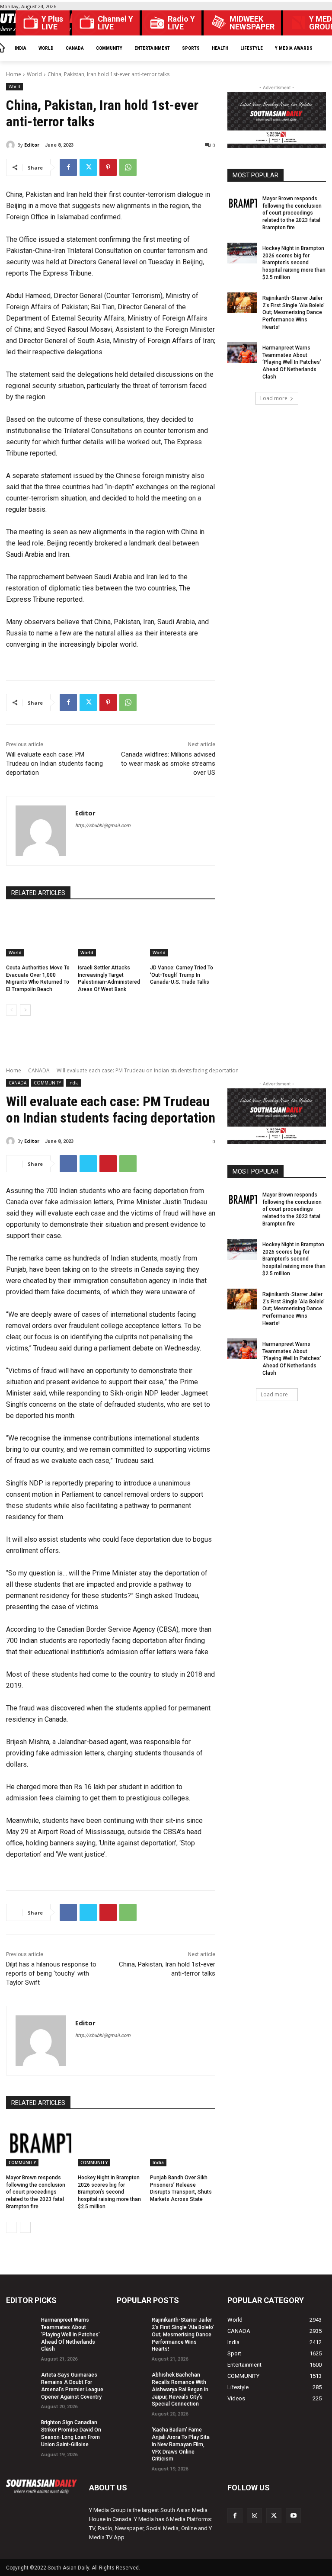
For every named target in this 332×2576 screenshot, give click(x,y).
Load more (274, 398)
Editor (32, 145)
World (34, 74)
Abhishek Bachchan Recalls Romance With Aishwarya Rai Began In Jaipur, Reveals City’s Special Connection (180, 2389)
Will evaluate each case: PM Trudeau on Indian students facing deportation (54, 763)
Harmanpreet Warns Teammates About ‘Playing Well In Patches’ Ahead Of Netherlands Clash (292, 362)
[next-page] (25, 1010)
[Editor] (12, 145)
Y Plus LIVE (52, 23)
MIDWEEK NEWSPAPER (252, 23)
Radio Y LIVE (181, 23)
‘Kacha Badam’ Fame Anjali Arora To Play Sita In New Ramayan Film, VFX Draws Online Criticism (181, 2444)
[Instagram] (254, 2516)
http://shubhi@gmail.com (103, 826)
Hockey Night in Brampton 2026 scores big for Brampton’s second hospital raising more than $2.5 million (294, 263)
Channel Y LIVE (115, 23)
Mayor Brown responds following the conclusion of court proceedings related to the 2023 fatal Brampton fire (292, 213)
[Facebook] (68, 167)
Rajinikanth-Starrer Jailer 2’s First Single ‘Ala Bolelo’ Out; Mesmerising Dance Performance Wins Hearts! (294, 313)
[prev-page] (11, 1010)
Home (14, 74)
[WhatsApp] (128, 167)
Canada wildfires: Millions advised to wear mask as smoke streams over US (168, 763)
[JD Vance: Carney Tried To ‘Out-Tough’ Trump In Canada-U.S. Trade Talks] (183, 934)
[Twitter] (88, 167)
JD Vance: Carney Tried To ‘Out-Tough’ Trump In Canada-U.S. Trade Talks (182, 975)
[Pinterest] (108, 167)
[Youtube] (293, 2516)
